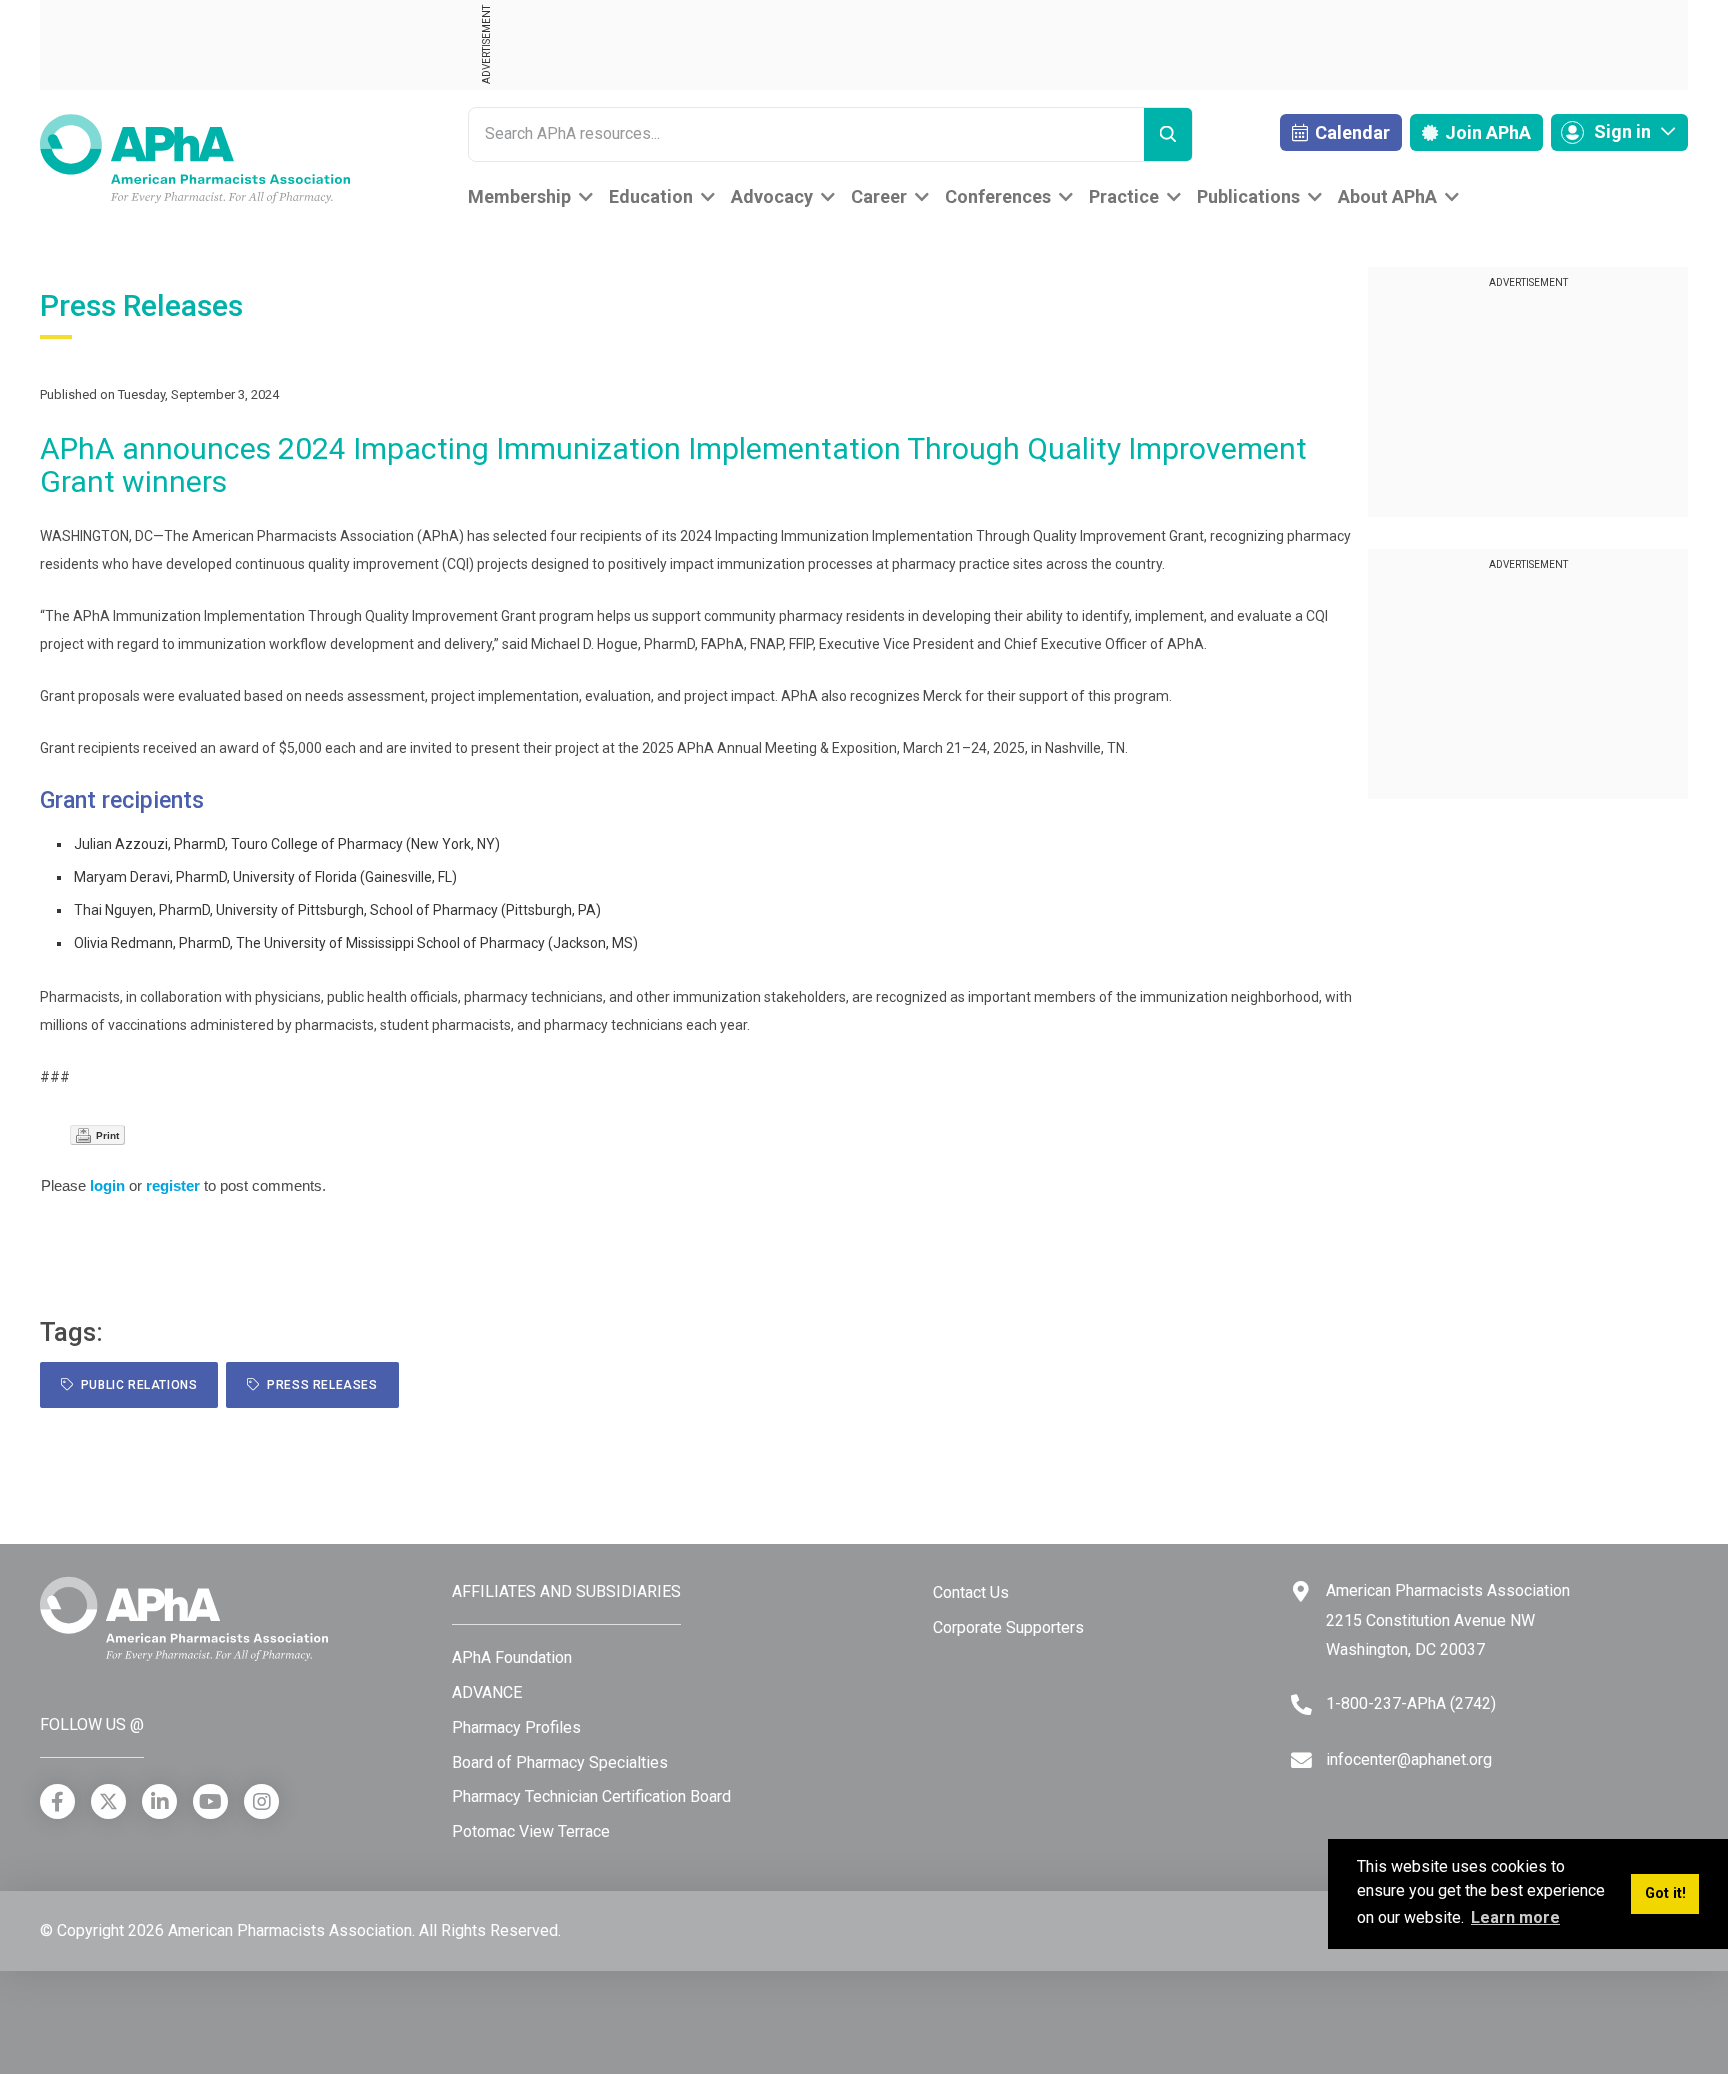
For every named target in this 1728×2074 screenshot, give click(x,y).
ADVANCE (487, 1692)
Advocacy (772, 196)
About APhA (1387, 196)
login (107, 1185)
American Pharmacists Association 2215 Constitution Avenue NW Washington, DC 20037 (1448, 1620)
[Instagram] (261, 1801)
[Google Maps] (1301, 1591)
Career (879, 196)
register (173, 1185)
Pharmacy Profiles (516, 1727)
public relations (136, 1385)
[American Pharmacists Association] (195, 157)
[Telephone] (1301, 1704)
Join (1486, 132)
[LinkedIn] (159, 1801)
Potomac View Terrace (531, 1831)
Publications (1248, 196)
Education (651, 196)
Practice (1124, 196)
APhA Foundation (512, 1657)
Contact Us (971, 1592)
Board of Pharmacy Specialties (560, 1762)
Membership (519, 196)
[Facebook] (57, 1801)
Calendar (1350, 132)
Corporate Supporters (1008, 1627)
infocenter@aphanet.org (1409, 1759)
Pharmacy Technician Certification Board (591, 1796)
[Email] (1301, 1760)
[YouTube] (210, 1801)
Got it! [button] (1665, 1893)
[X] (108, 1801)
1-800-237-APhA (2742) (1411, 1703)
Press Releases (319, 1385)
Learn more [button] (1515, 1917)
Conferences (998, 196)
